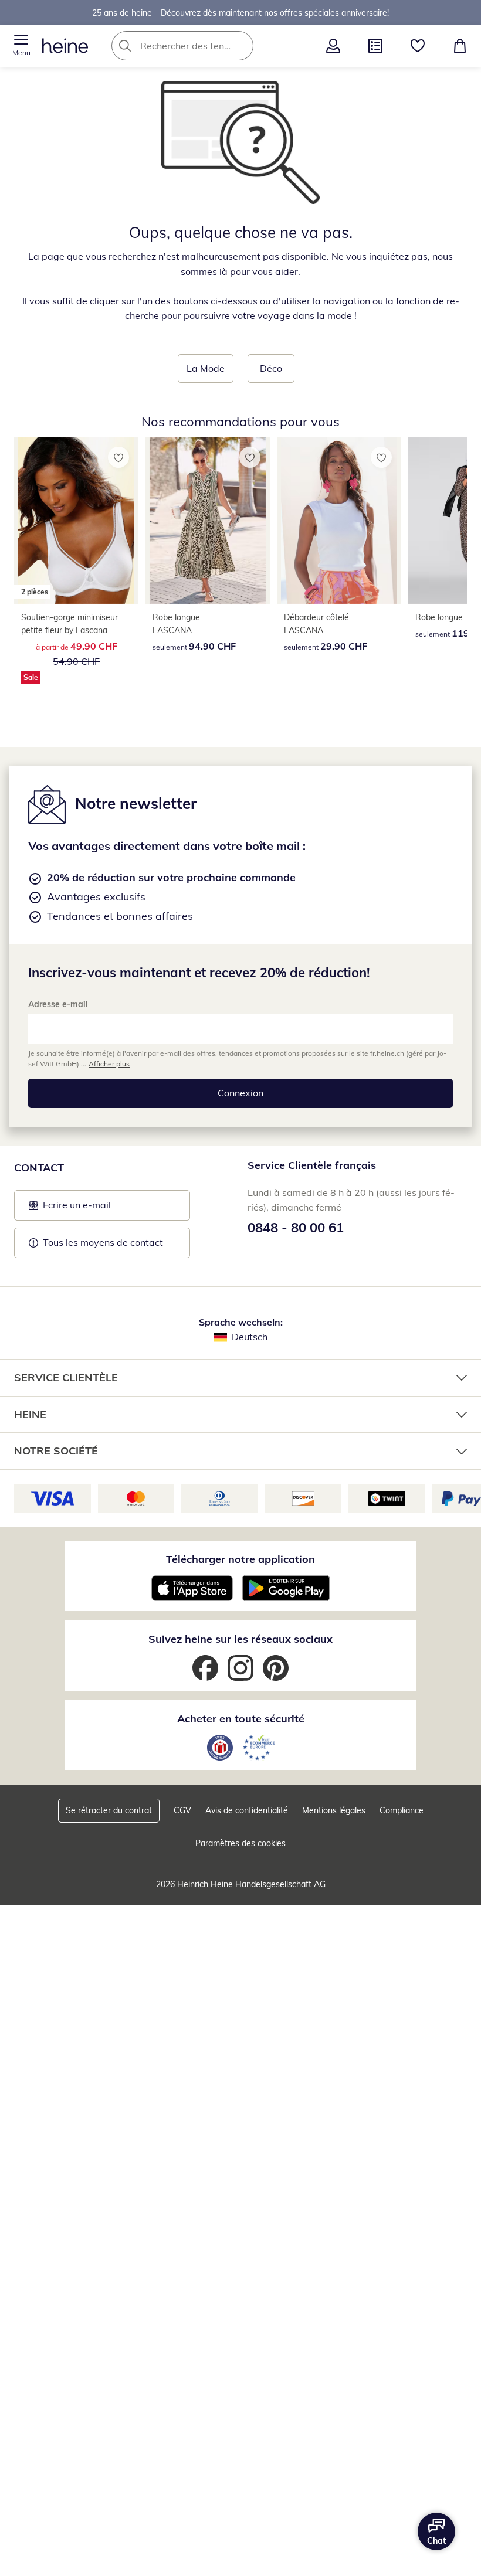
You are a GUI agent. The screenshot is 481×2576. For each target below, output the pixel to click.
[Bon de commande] (375, 46)
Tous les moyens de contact (103, 1242)
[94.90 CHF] (208, 521)
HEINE (30, 1414)
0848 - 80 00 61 (296, 1228)
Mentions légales (334, 1810)
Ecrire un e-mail (95, 1208)
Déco (271, 368)
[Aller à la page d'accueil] (65, 46)
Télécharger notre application (240, 1559)
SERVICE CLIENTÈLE (66, 1377)
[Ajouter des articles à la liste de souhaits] (118, 457)
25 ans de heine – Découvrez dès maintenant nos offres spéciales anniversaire (240, 12)
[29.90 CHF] (339, 521)
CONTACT (39, 1168)
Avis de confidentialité (247, 1810)
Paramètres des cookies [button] (240, 1843)
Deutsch (250, 1337)
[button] (21, 46)
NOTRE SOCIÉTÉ (56, 1451)
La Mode (206, 368)
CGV (182, 1810)
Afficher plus (109, 1064)
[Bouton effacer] (241, 46)
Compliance (402, 1810)
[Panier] (460, 46)
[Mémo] (418, 46)
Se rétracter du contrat (109, 1810)
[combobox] (200, 46)
